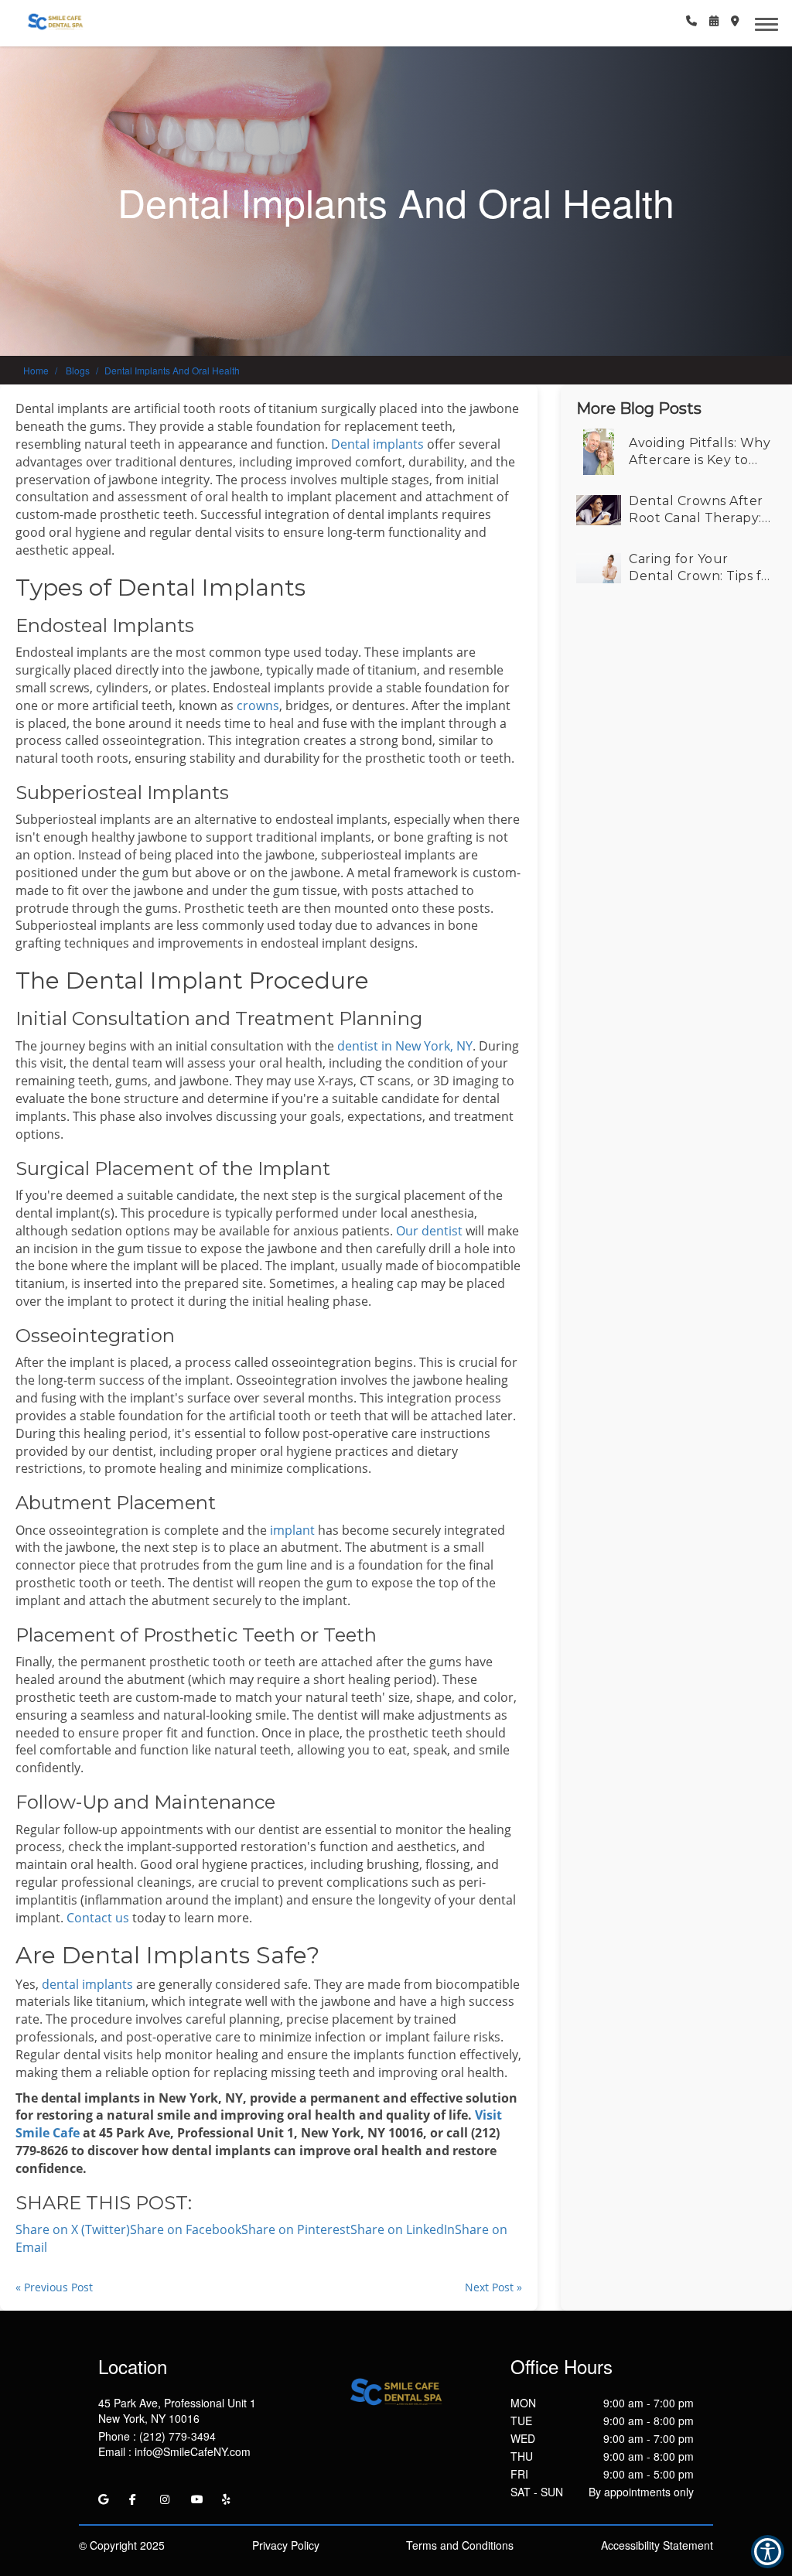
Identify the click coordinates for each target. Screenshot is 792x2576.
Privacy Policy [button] (286, 2545)
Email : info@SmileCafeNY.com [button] (174, 2451)
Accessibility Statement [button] (657, 2545)
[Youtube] (197, 2499)
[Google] (103, 2499)
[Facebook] (133, 2499)
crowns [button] (258, 705)
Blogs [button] (78, 370)
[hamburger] (772, 22)
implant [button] (294, 1530)
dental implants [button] (87, 1984)
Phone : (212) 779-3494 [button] (157, 2436)
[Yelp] (226, 2499)
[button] (691, 21)
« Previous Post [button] (54, 2287)
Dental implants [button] (377, 444)
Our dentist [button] (428, 1231)
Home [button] (36, 370)
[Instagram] (165, 2499)
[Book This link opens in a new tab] (714, 21)
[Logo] (396, 2392)
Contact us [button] (98, 1918)
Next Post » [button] (493, 2287)
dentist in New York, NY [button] (405, 1046)
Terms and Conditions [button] (460, 2545)
